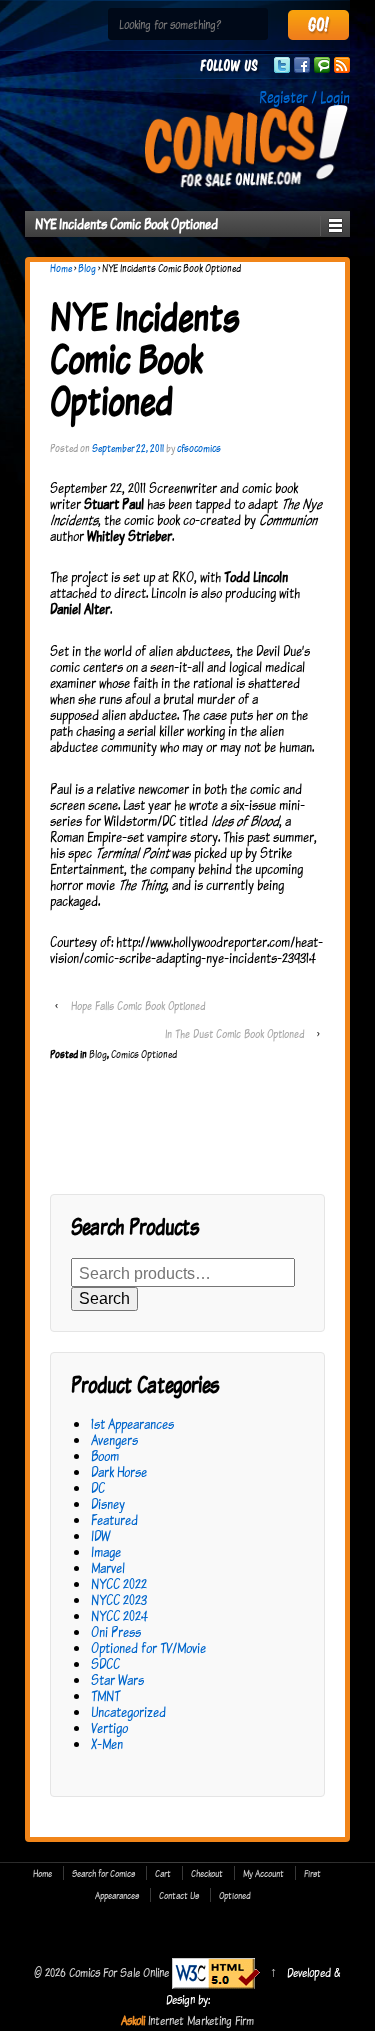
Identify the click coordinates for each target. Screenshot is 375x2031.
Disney (108, 1503)
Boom (105, 1455)
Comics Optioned (144, 1054)
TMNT (105, 1695)
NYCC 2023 (119, 1599)
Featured (114, 1519)
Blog (87, 268)
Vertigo (109, 1727)
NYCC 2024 (119, 1615)
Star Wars (117, 1679)
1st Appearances (132, 1423)
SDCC (105, 1663)
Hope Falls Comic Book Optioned (138, 1005)
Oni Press (116, 1631)
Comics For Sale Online (119, 1972)
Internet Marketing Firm (201, 2020)
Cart (163, 1873)
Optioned (235, 1895)
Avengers (114, 1439)
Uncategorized (128, 1711)
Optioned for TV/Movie (148, 1647)
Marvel (108, 1567)
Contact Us (179, 1895)
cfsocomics (199, 448)
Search (104, 1298)
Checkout (207, 1873)
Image (106, 1551)
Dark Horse (119, 1471)
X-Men (107, 1743)
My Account (263, 1873)
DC (98, 1487)
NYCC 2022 (119, 1583)
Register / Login (304, 97)
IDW (100, 1535)
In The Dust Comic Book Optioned (234, 1033)
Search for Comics (103, 1873)
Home (61, 268)
